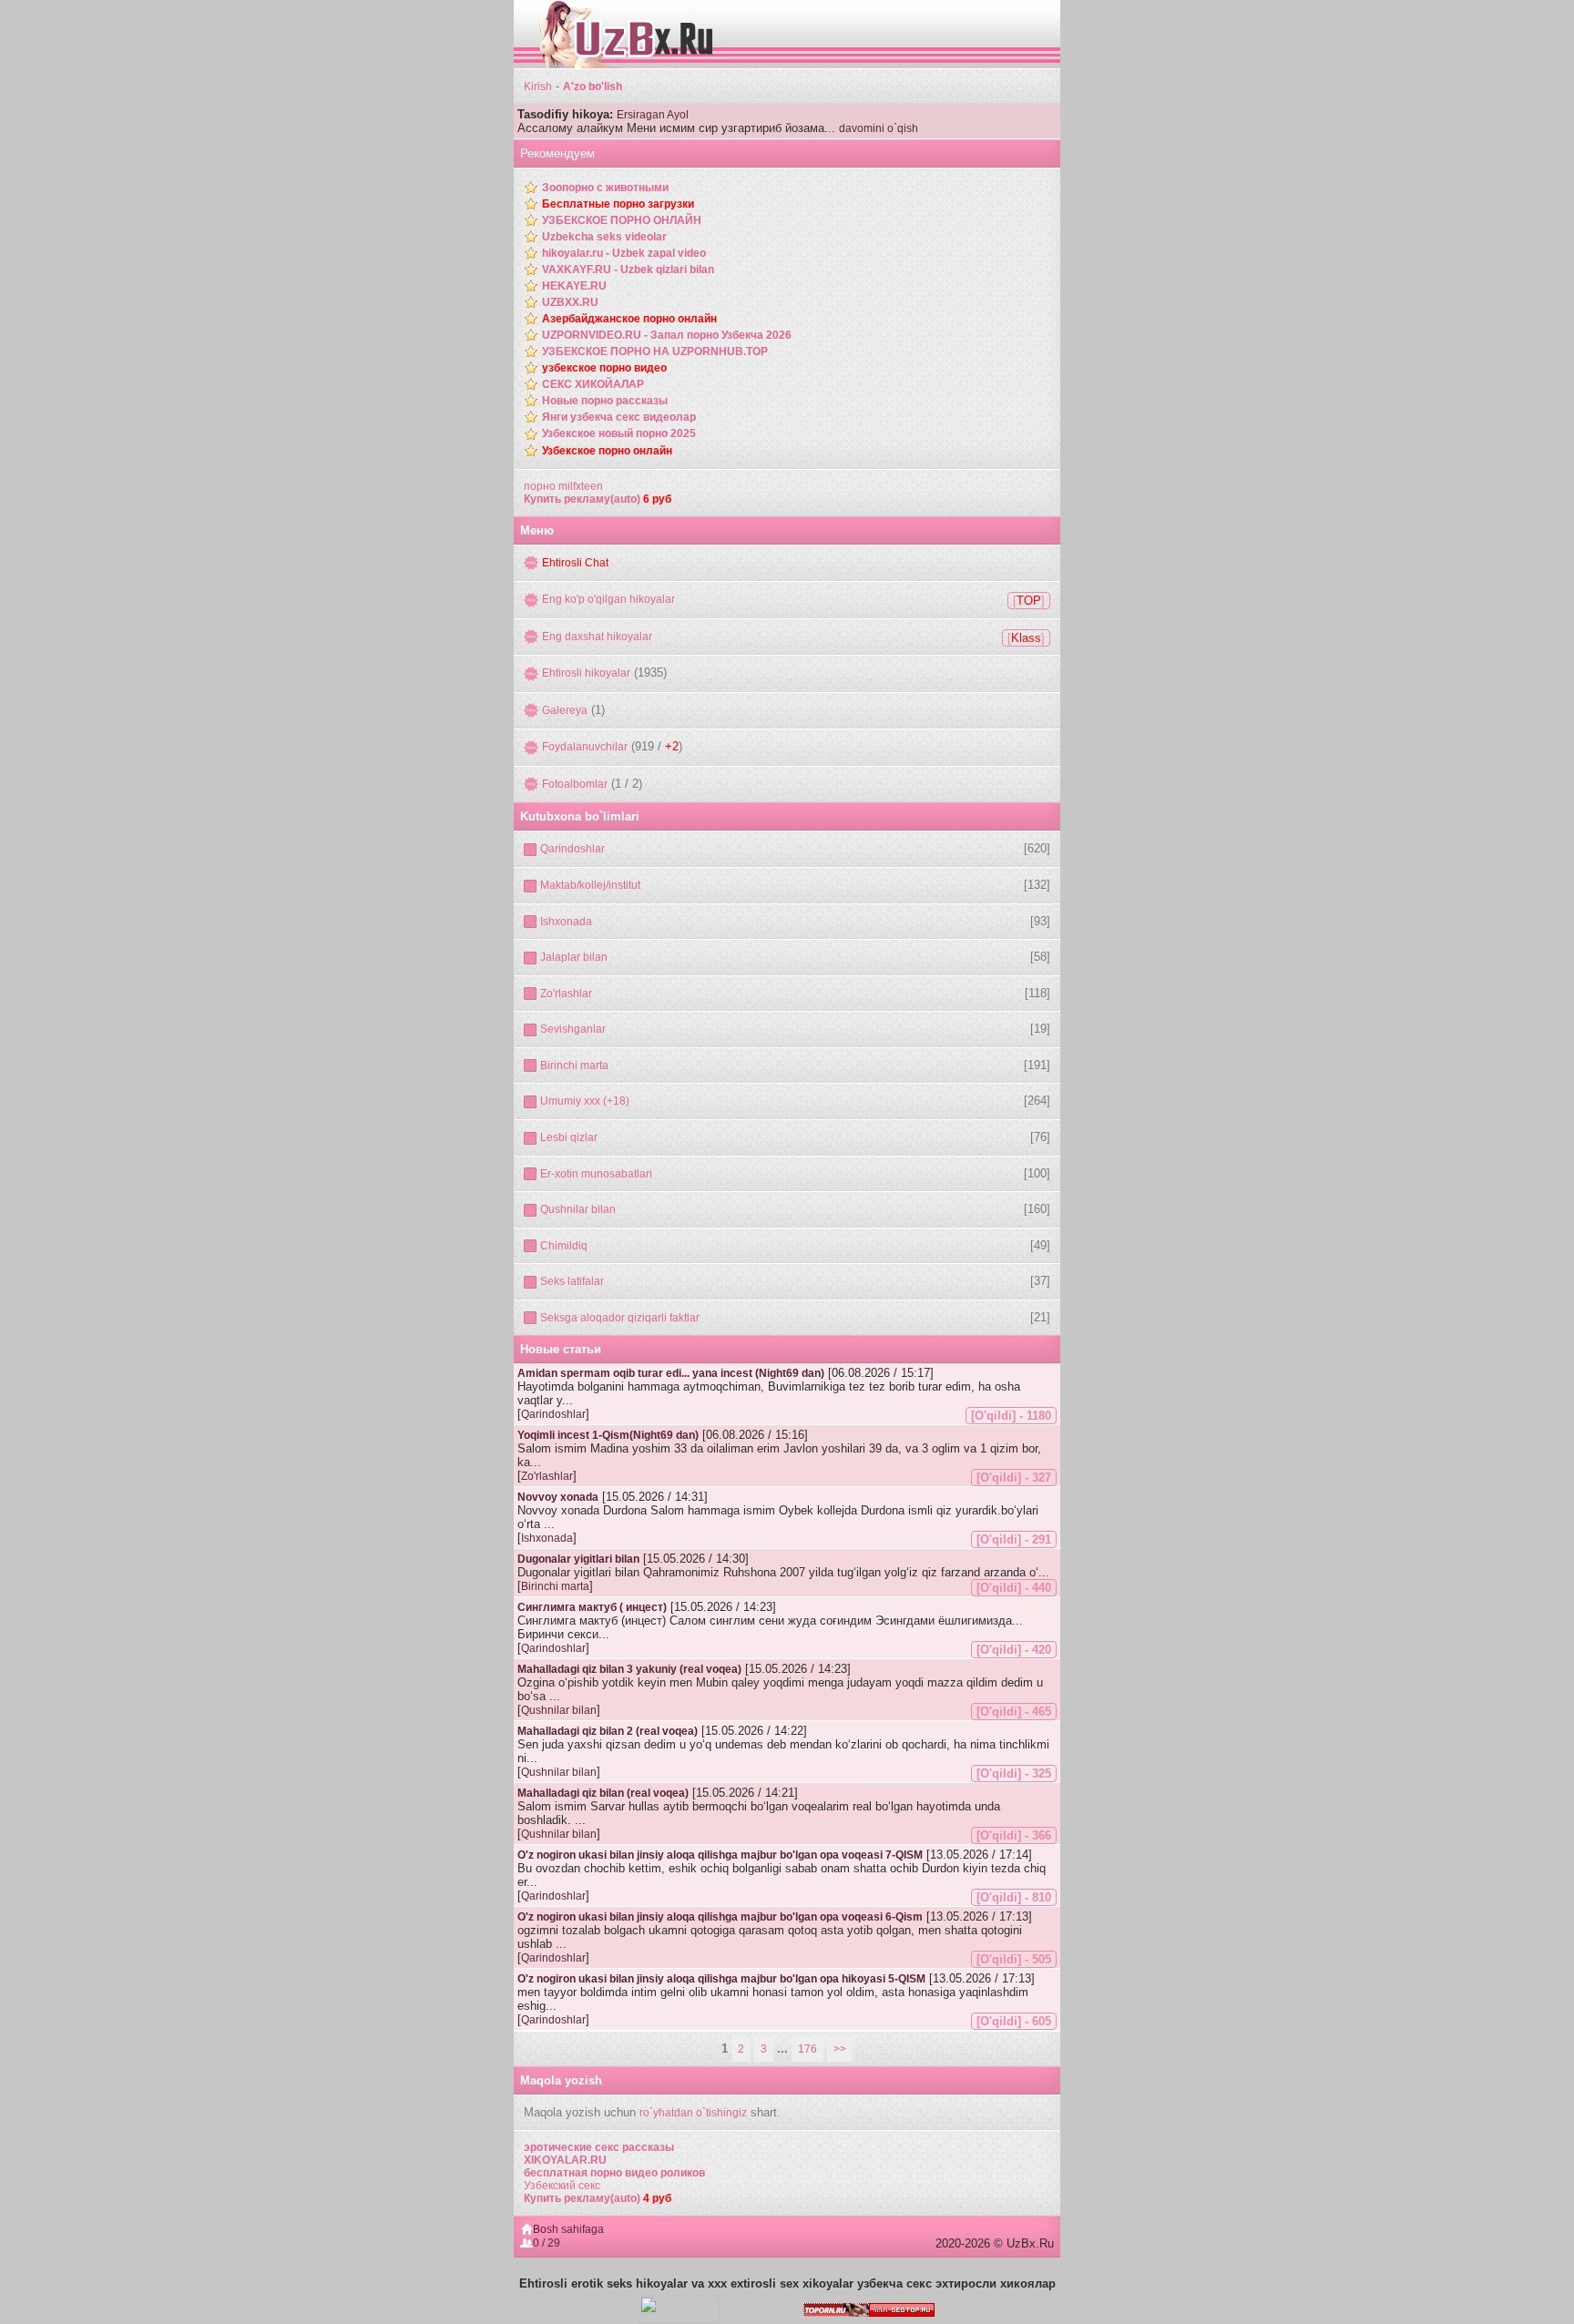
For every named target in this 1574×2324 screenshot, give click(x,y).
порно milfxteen (563, 486)
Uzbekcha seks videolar (604, 237)
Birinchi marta (574, 1065)
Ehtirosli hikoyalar (586, 673)
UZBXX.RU (570, 302)
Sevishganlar (573, 1029)
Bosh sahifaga (568, 2229)
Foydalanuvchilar (585, 747)
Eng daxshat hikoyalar (597, 637)
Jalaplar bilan (574, 957)
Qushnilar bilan (578, 1209)
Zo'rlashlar (566, 994)
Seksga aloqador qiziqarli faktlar (620, 1318)
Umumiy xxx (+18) (585, 1101)
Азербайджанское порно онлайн (629, 319)
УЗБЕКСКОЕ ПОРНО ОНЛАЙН (622, 220)
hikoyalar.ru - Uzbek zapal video (624, 253)
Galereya (565, 710)
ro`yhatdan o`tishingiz (693, 2113)
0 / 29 (547, 2243)
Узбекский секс (562, 2186)
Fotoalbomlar (575, 784)
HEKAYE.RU (574, 286)
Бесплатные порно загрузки (618, 204)
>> (840, 2049)
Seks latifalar (572, 1281)
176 (807, 2049)
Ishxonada (566, 922)
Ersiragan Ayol (653, 115)
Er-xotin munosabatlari (596, 1174)
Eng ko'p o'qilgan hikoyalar (608, 599)
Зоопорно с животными (605, 188)
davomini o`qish (879, 128)
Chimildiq (564, 1246)
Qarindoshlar (572, 849)
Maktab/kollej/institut (590, 885)
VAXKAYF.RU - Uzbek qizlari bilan (628, 270)
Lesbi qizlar (569, 1137)
